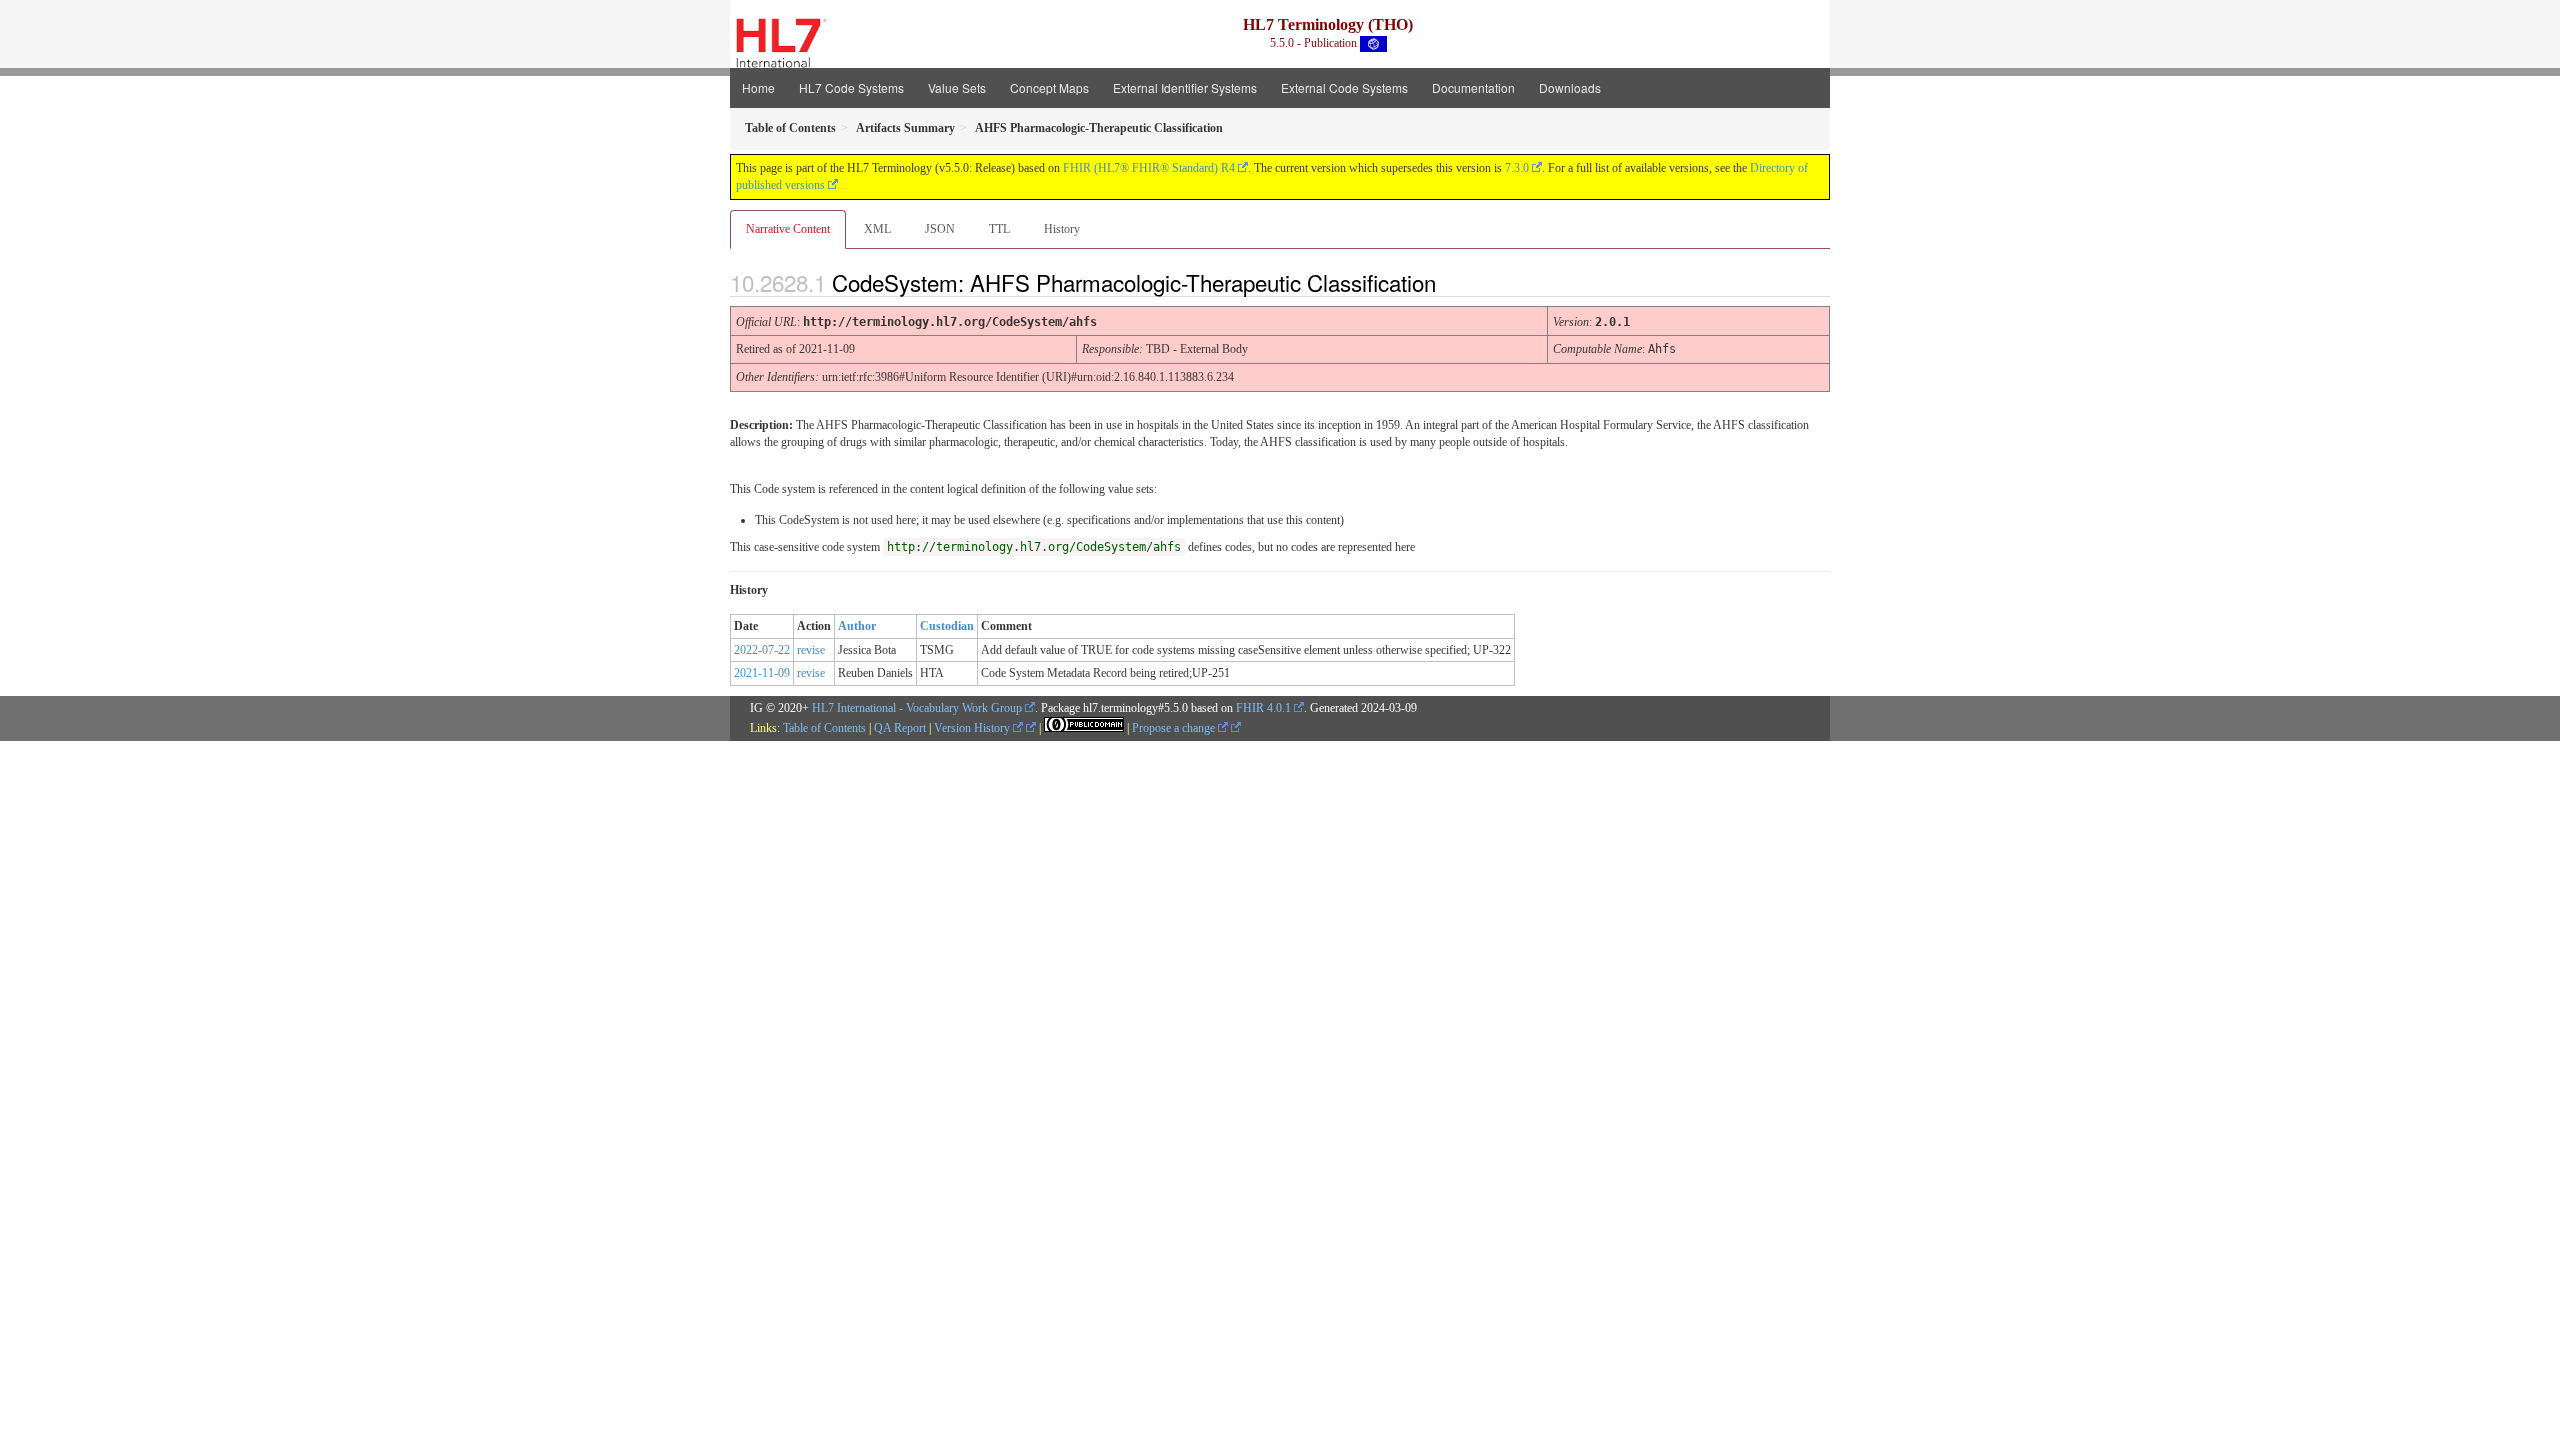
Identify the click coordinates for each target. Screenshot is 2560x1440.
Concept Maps (1049, 87)
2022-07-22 (762, 650)
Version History (973, 728)
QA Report (900, 728)
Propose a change (1175, 728)
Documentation (1473, 87)
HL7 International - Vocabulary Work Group (917, 708)
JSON (940, 229)
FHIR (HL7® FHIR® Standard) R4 (1149, 168)
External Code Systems (1344, 87)
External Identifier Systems (1185, 87)
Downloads (1570, 87)
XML (877, 229)
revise (811, 650)
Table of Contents (824, 728)
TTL (999, 229)
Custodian (947, 626)
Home (758, 87)
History (1062, 229)
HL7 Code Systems (851, 87)
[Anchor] (1453, 282)
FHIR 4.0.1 (1263, 708)
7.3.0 (1517, 168)
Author (857, 626)
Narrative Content (788, 229)
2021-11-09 (762, 673)
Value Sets (957, 87)
